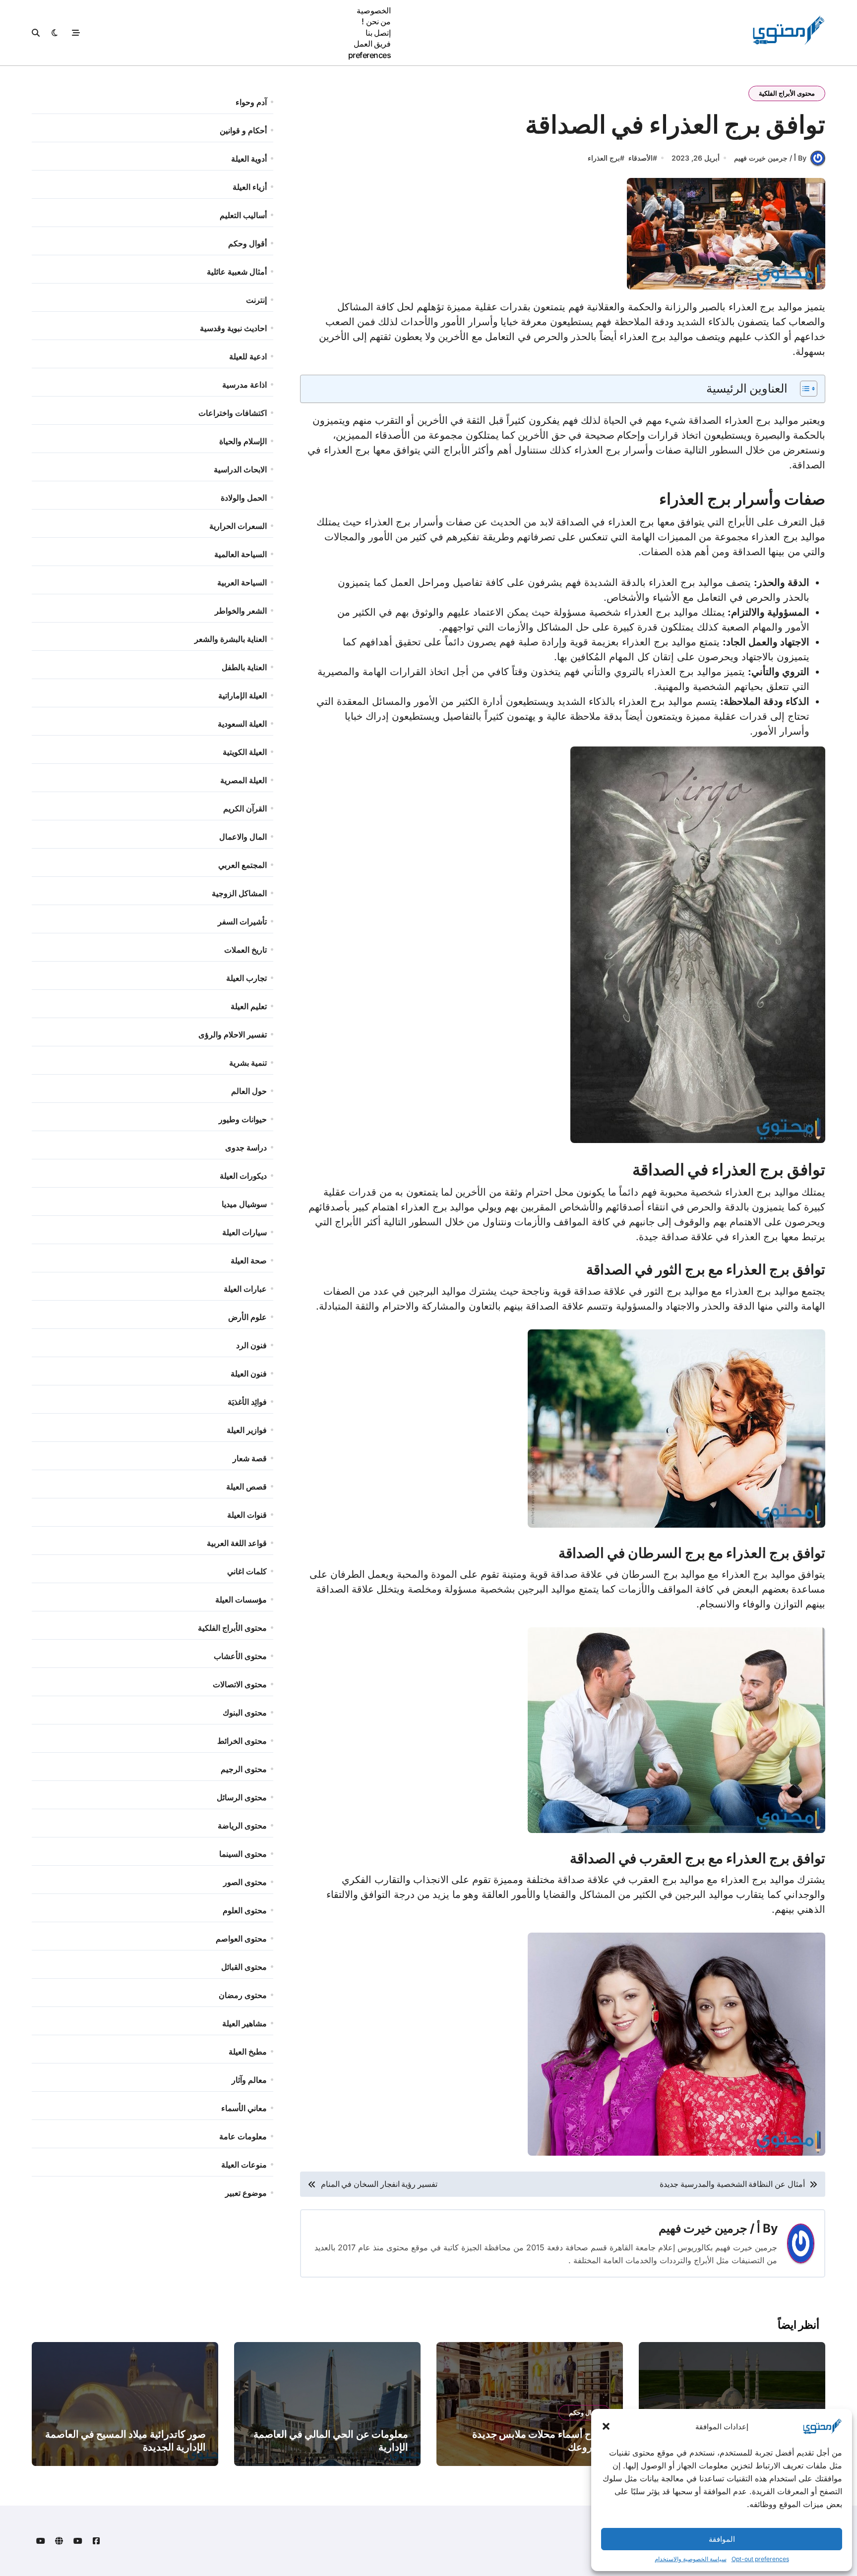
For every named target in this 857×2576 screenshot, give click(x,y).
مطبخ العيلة (248, 2052)
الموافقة (722, 2539)
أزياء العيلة (250, 187)
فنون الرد (251, 1345)
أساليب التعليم (243, 215)
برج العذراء (604, 158)
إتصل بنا (378, 33)
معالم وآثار (249, 2080)
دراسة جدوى (246, 1147)
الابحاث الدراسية (240, 469)
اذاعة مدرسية (245, 385)
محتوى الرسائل (242, 1797)
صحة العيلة (249, 1260)
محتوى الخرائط (242, 1741)
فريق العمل (372, 44)
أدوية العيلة (249, 159)
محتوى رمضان (243, 1995)
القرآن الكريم (245, 808)
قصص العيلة (246, 1487)
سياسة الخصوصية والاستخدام (691, 2559)
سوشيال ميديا (244, 1204)
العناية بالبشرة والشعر (231, 639)
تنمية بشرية (248, 1063)
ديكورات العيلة (243, 1176)
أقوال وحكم (247, 243)
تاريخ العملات (245, 950)
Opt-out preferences (760, 2559)
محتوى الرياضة (242, 1826)
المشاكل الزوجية (239, 893)
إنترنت (256, 300)
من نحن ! (376, 21)
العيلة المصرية (244, 780)
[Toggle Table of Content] (804, 389)
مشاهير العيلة (245, 2023)
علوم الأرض (247, 1317)
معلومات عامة (243, 2136)
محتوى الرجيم (244, 1769)
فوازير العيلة (247, 1430)
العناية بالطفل (244, 667)
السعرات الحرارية (238, 526)
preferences (370, 55)
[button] (606, 2426)
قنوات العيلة (247, 1515)
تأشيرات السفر (242, 921)
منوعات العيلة (244, 2165)
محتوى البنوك (245, 1713)
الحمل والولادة (244, 498)
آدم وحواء (251, 102)
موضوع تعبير (246, 2193)
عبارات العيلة (245, 1289)
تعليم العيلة (249, 1006)
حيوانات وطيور (243, 1119)
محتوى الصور (245, 1882)
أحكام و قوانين (243, 130)
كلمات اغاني (247, 1571)
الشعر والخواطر (241, 611)
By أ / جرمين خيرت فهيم (770, 158)
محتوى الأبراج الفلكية (787, 93)
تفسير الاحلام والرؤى (233, 1034)
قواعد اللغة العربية (237, 1543)
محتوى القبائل (244, 1967)
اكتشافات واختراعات (233, 413)
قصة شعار (250, 1458)
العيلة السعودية (242, 724)
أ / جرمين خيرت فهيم (710, 2228)
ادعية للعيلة (248, 356)
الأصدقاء (641, 158)
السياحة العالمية (241, 554)
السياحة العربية (242, 582)
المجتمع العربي (243, 865)
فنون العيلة (249, 1374)
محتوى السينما (243, 1854)
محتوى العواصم (241, 1939)
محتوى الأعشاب (240, 1656)
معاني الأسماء (244, 2108)
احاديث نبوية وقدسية (233, 328)
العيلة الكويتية (245, 752)
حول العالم (249, 1091)
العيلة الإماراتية (243, 695)
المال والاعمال (243, 837)
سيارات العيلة (245, 1232)
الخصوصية (374, 10)
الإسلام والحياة (243, 441)
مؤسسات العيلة (241, 1600)
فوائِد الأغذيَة (247, 1402)
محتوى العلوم (245, 1910)
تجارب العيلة (246, 978)
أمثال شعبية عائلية (237, 272)
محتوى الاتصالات (240, 1684)
